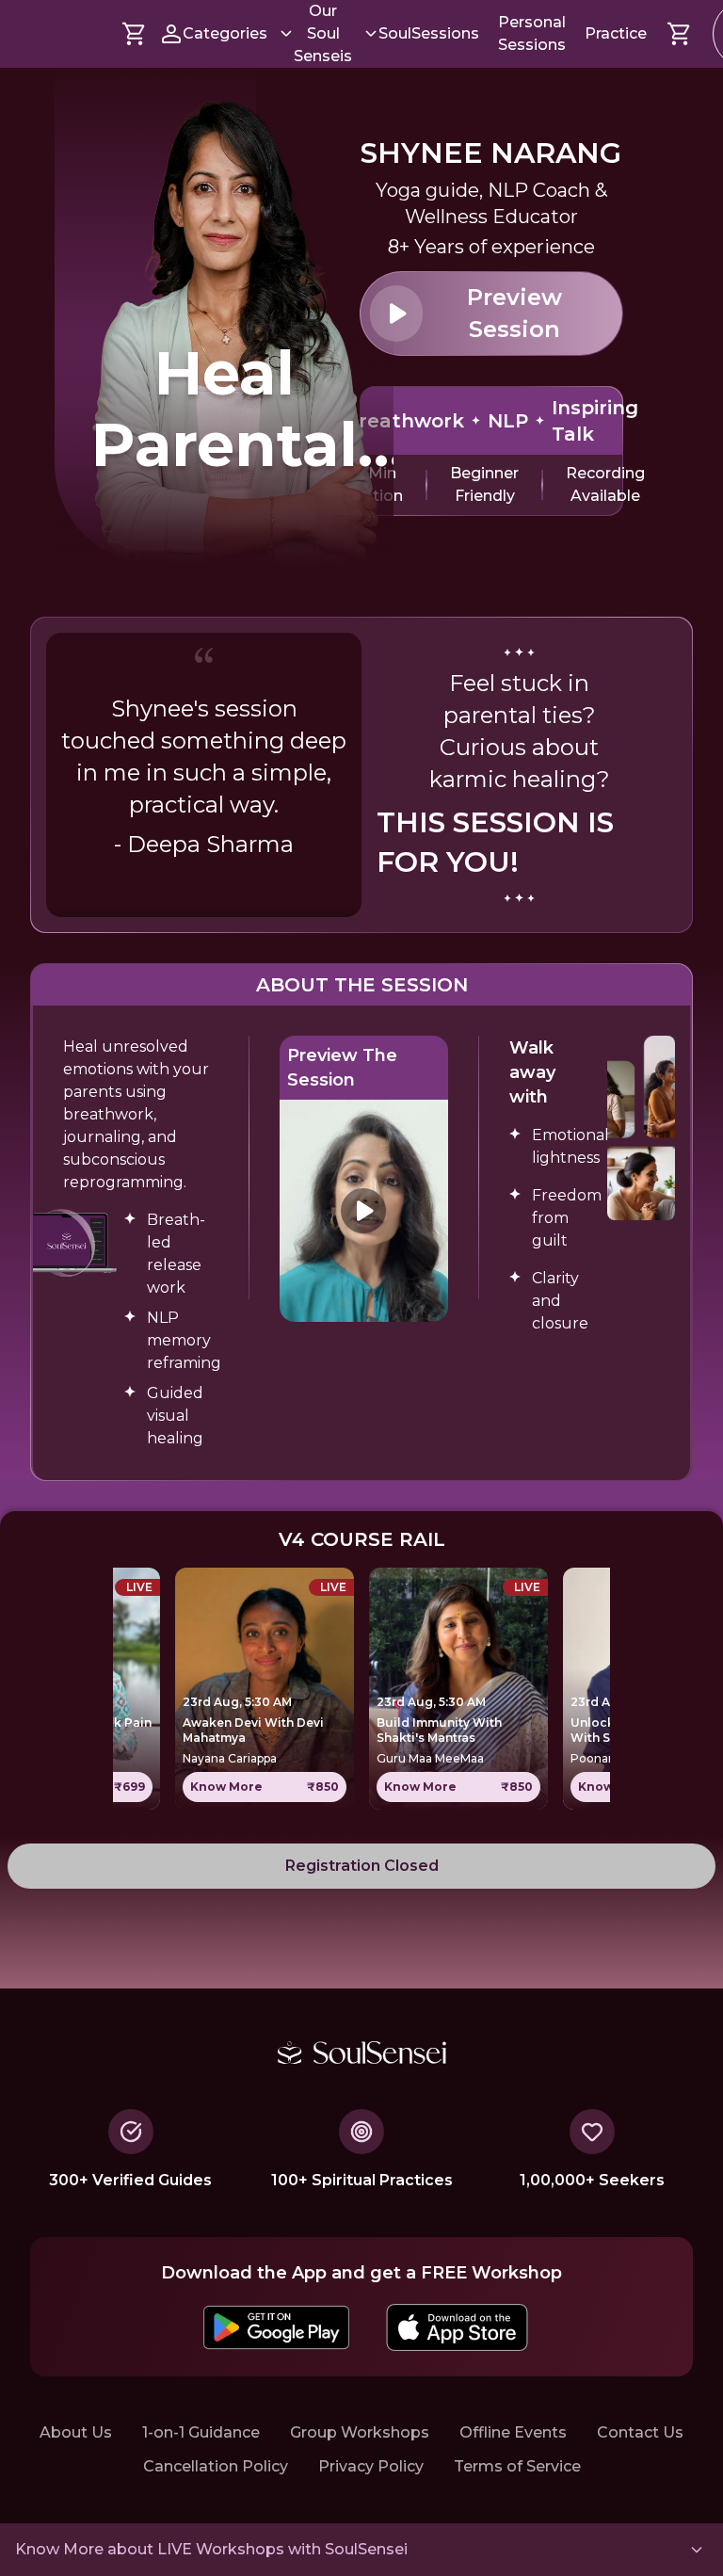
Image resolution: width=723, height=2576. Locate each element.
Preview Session (514, 313)
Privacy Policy (371, 2466)
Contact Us (640, 2432)
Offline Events (513, 2432)
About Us (76, 2432)
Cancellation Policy (216, 2466)
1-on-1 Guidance (201, 2432)
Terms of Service (517, 2466)
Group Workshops (360, 2432)
